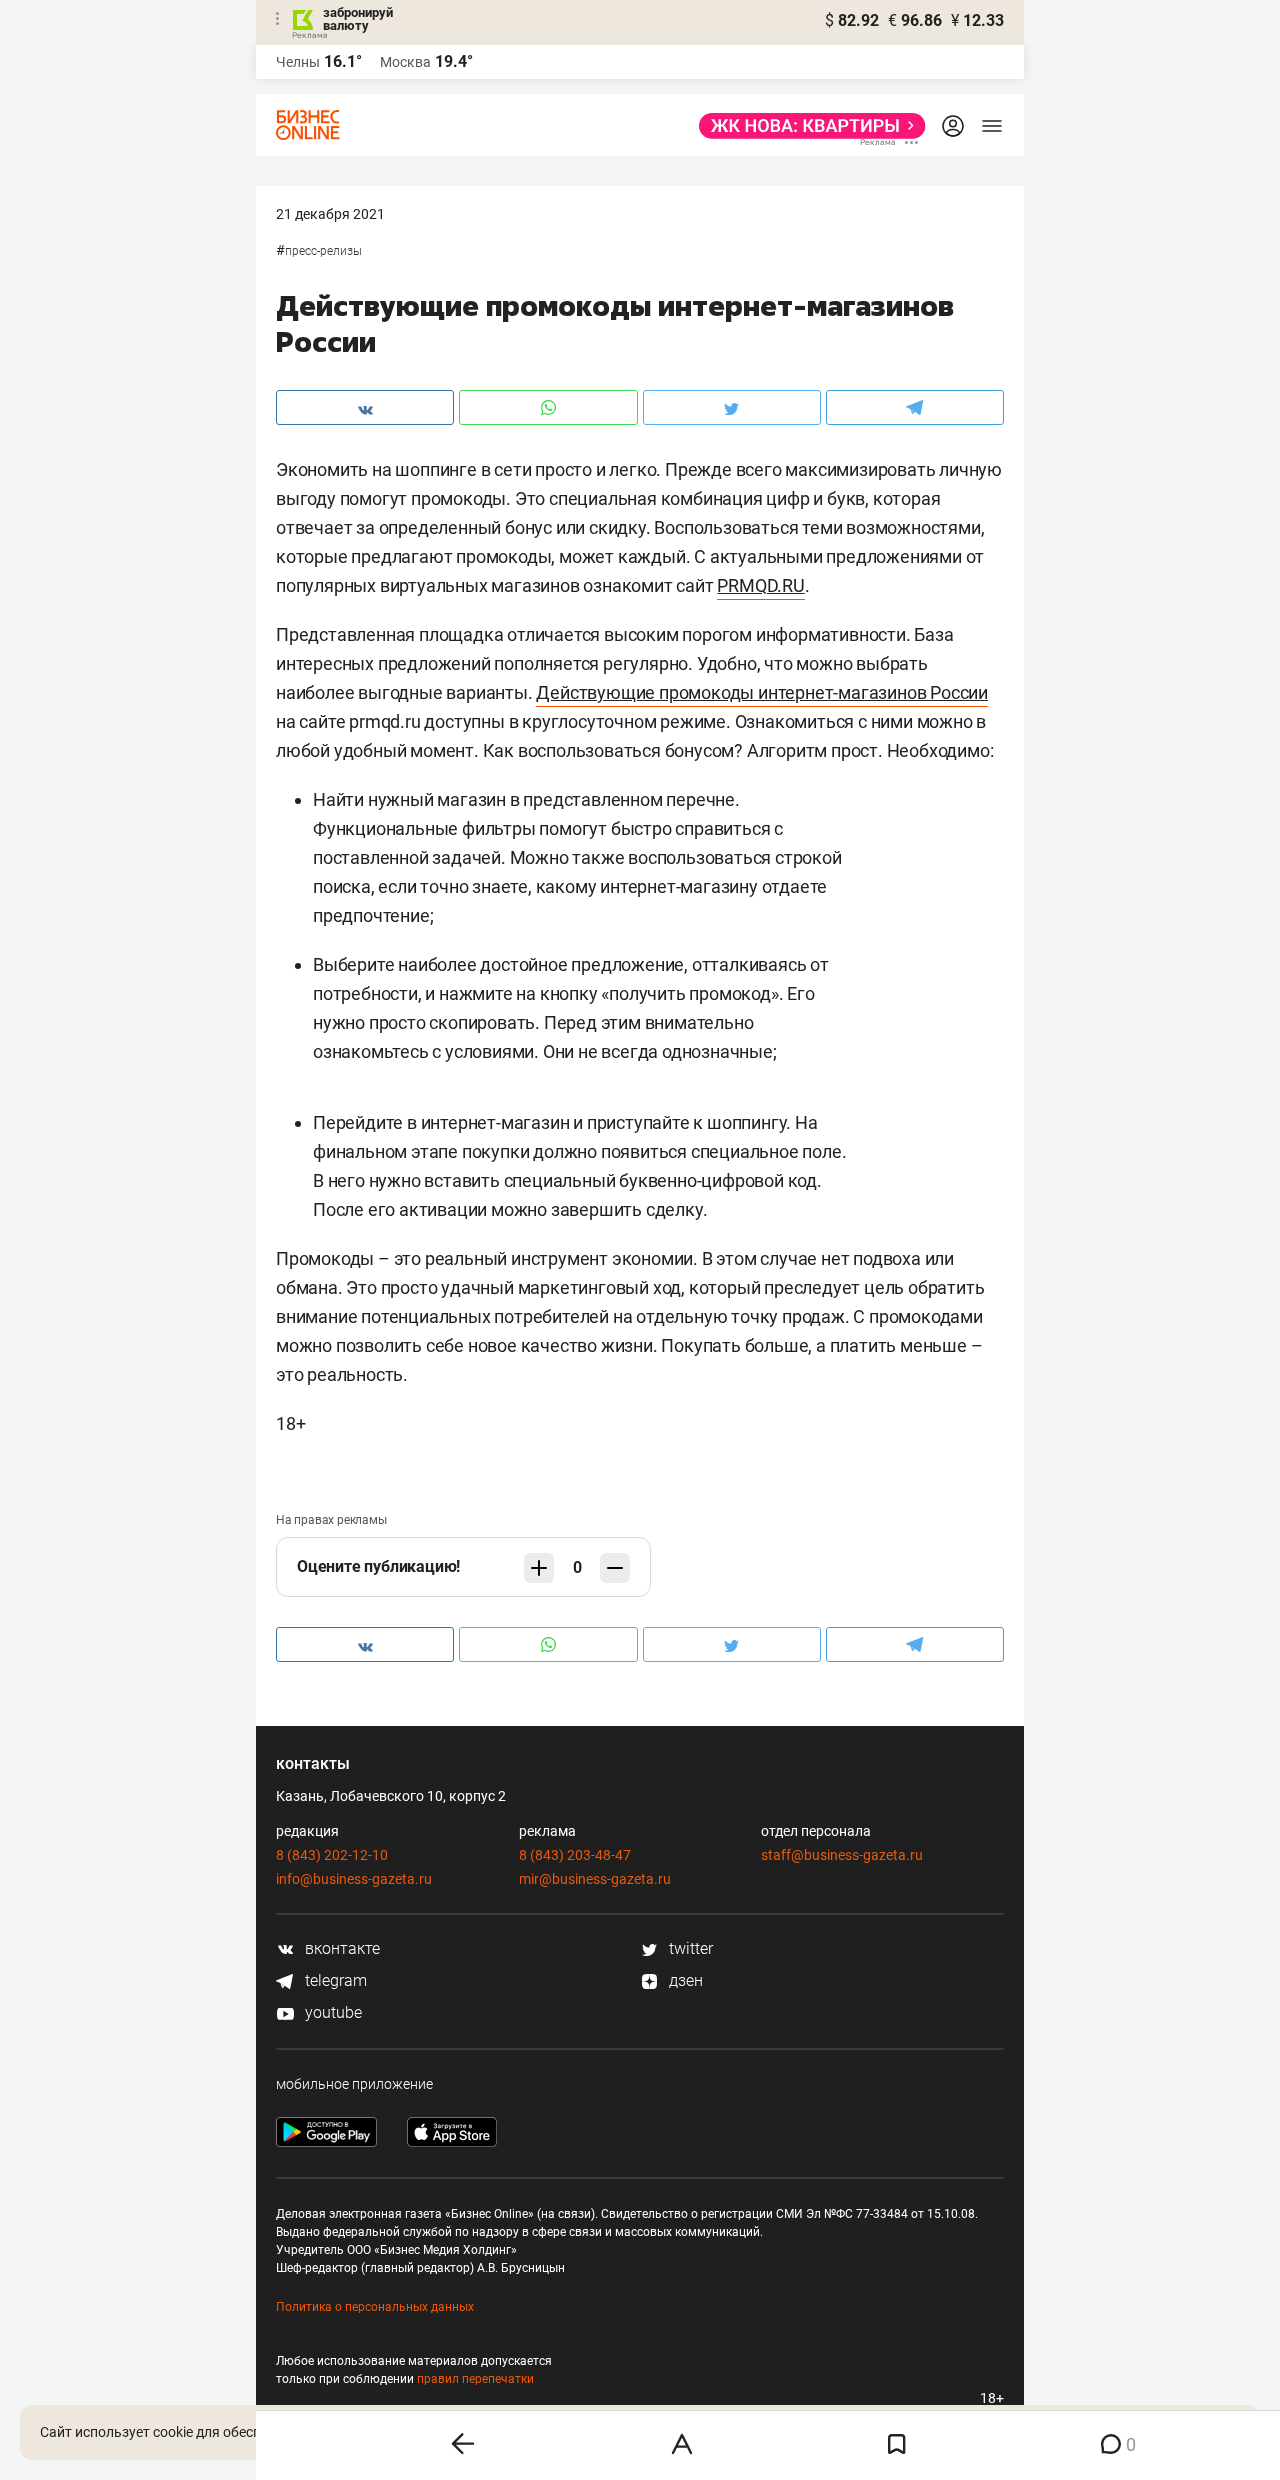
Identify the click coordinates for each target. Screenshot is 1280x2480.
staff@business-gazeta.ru (842, 1855)
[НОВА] (806, 126)
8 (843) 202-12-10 (332, 1855)
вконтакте (340, 1948)
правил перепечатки (475, 2379)
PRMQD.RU (760, 585)
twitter (689, 1948)
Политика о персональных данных (375, 2307)
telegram (334, 1980)
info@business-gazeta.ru (354, 1879)
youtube (331, 2012)
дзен (684, 1980)
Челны (298, 62)
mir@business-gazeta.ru (595, 1879)
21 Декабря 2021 (330, 214)
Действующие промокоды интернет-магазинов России (762, 692)
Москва (405, 62)
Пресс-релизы (323, 251)
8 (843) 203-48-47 (575, 1855)
